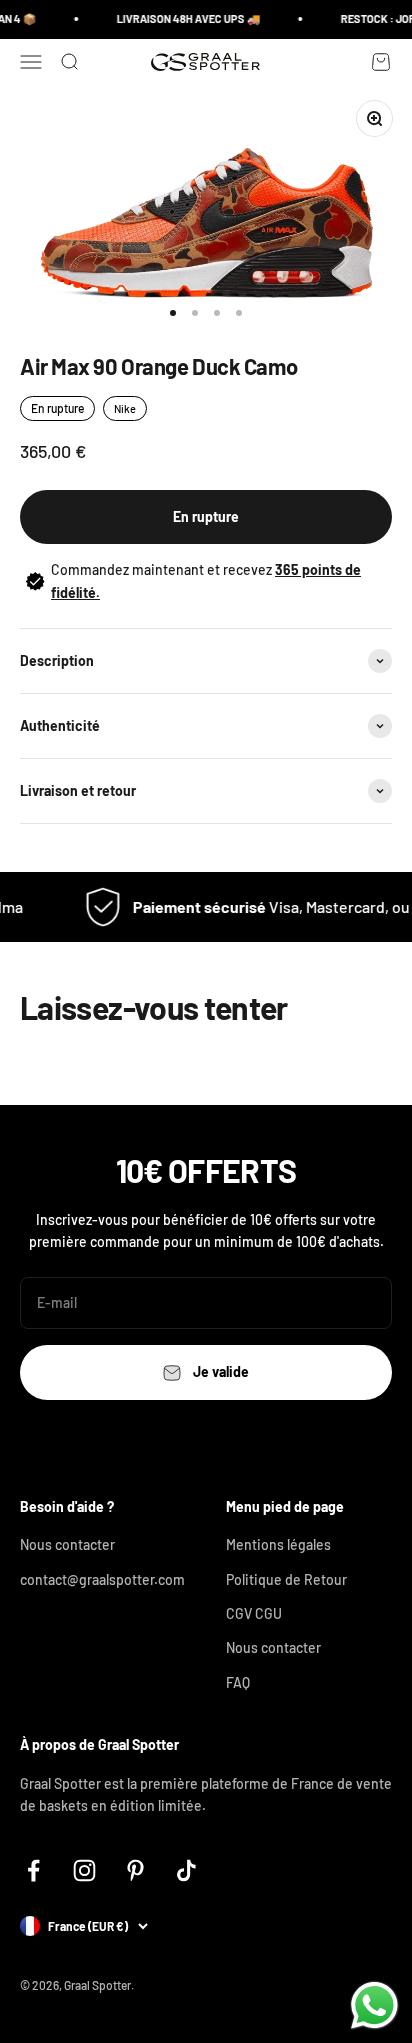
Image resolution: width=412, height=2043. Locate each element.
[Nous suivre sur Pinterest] (135, 1870)
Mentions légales (278, 1544)
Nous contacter (67, 1544)
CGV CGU (254, 1613)
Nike (125, 408)
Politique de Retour (286, 1579)
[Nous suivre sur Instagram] (84, 1870)
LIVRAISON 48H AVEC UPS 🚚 (184, 18)
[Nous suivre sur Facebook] (33, 1870)
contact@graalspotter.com (102, 1579)
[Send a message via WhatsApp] (374, 2005)
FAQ (238, 1682)
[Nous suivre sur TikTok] (186, 1870)
